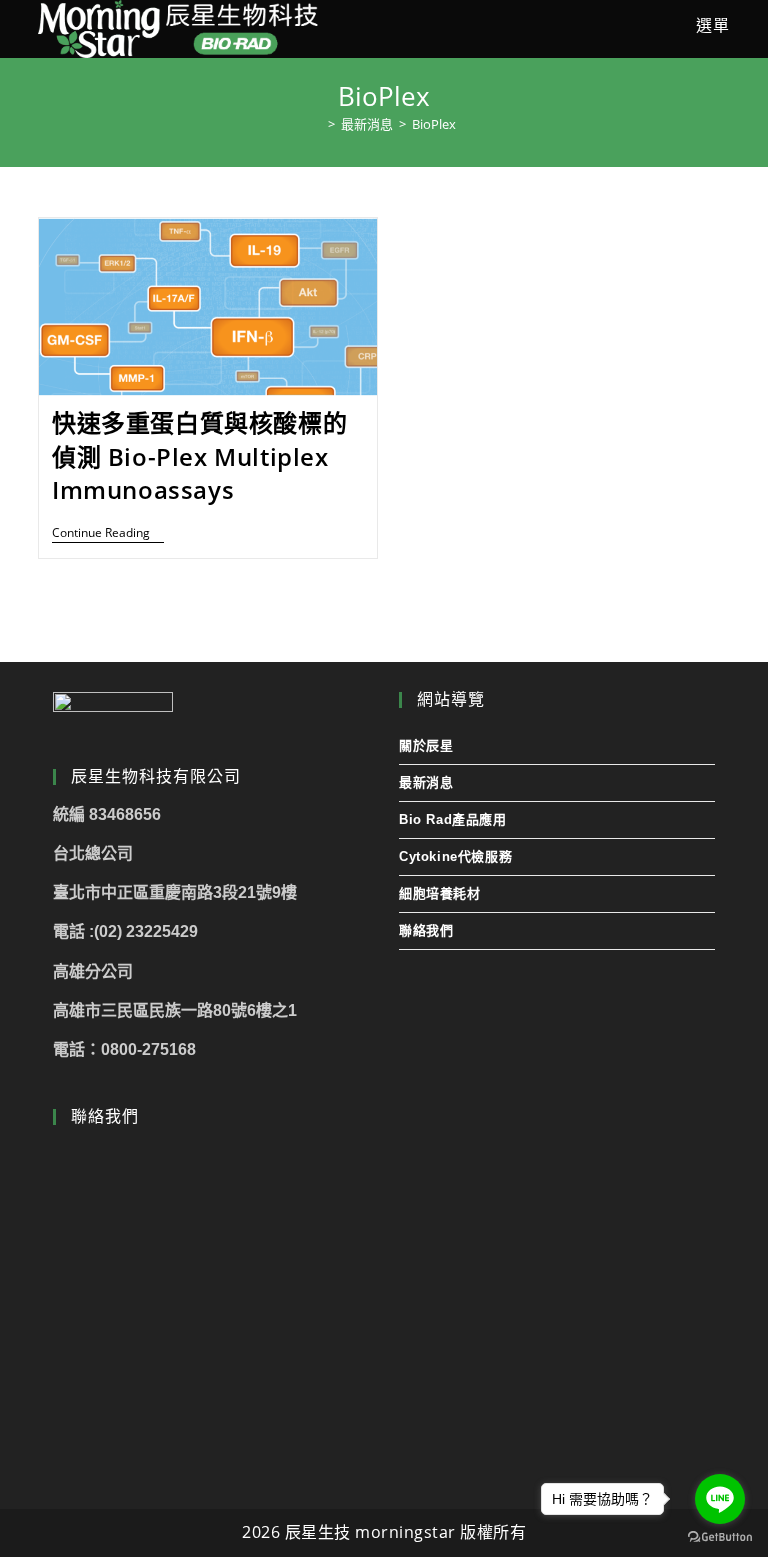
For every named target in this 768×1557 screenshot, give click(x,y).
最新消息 (426, 782)
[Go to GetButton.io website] (720, 1537)
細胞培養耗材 (440, 893)
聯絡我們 (426, 930)
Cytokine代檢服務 (455, 856)
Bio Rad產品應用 (453, 819)
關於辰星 (426, 745)
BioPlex (434, 124)
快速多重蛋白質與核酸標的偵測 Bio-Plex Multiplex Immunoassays (199, 456)
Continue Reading (108, 533)
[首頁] (317, 124)
